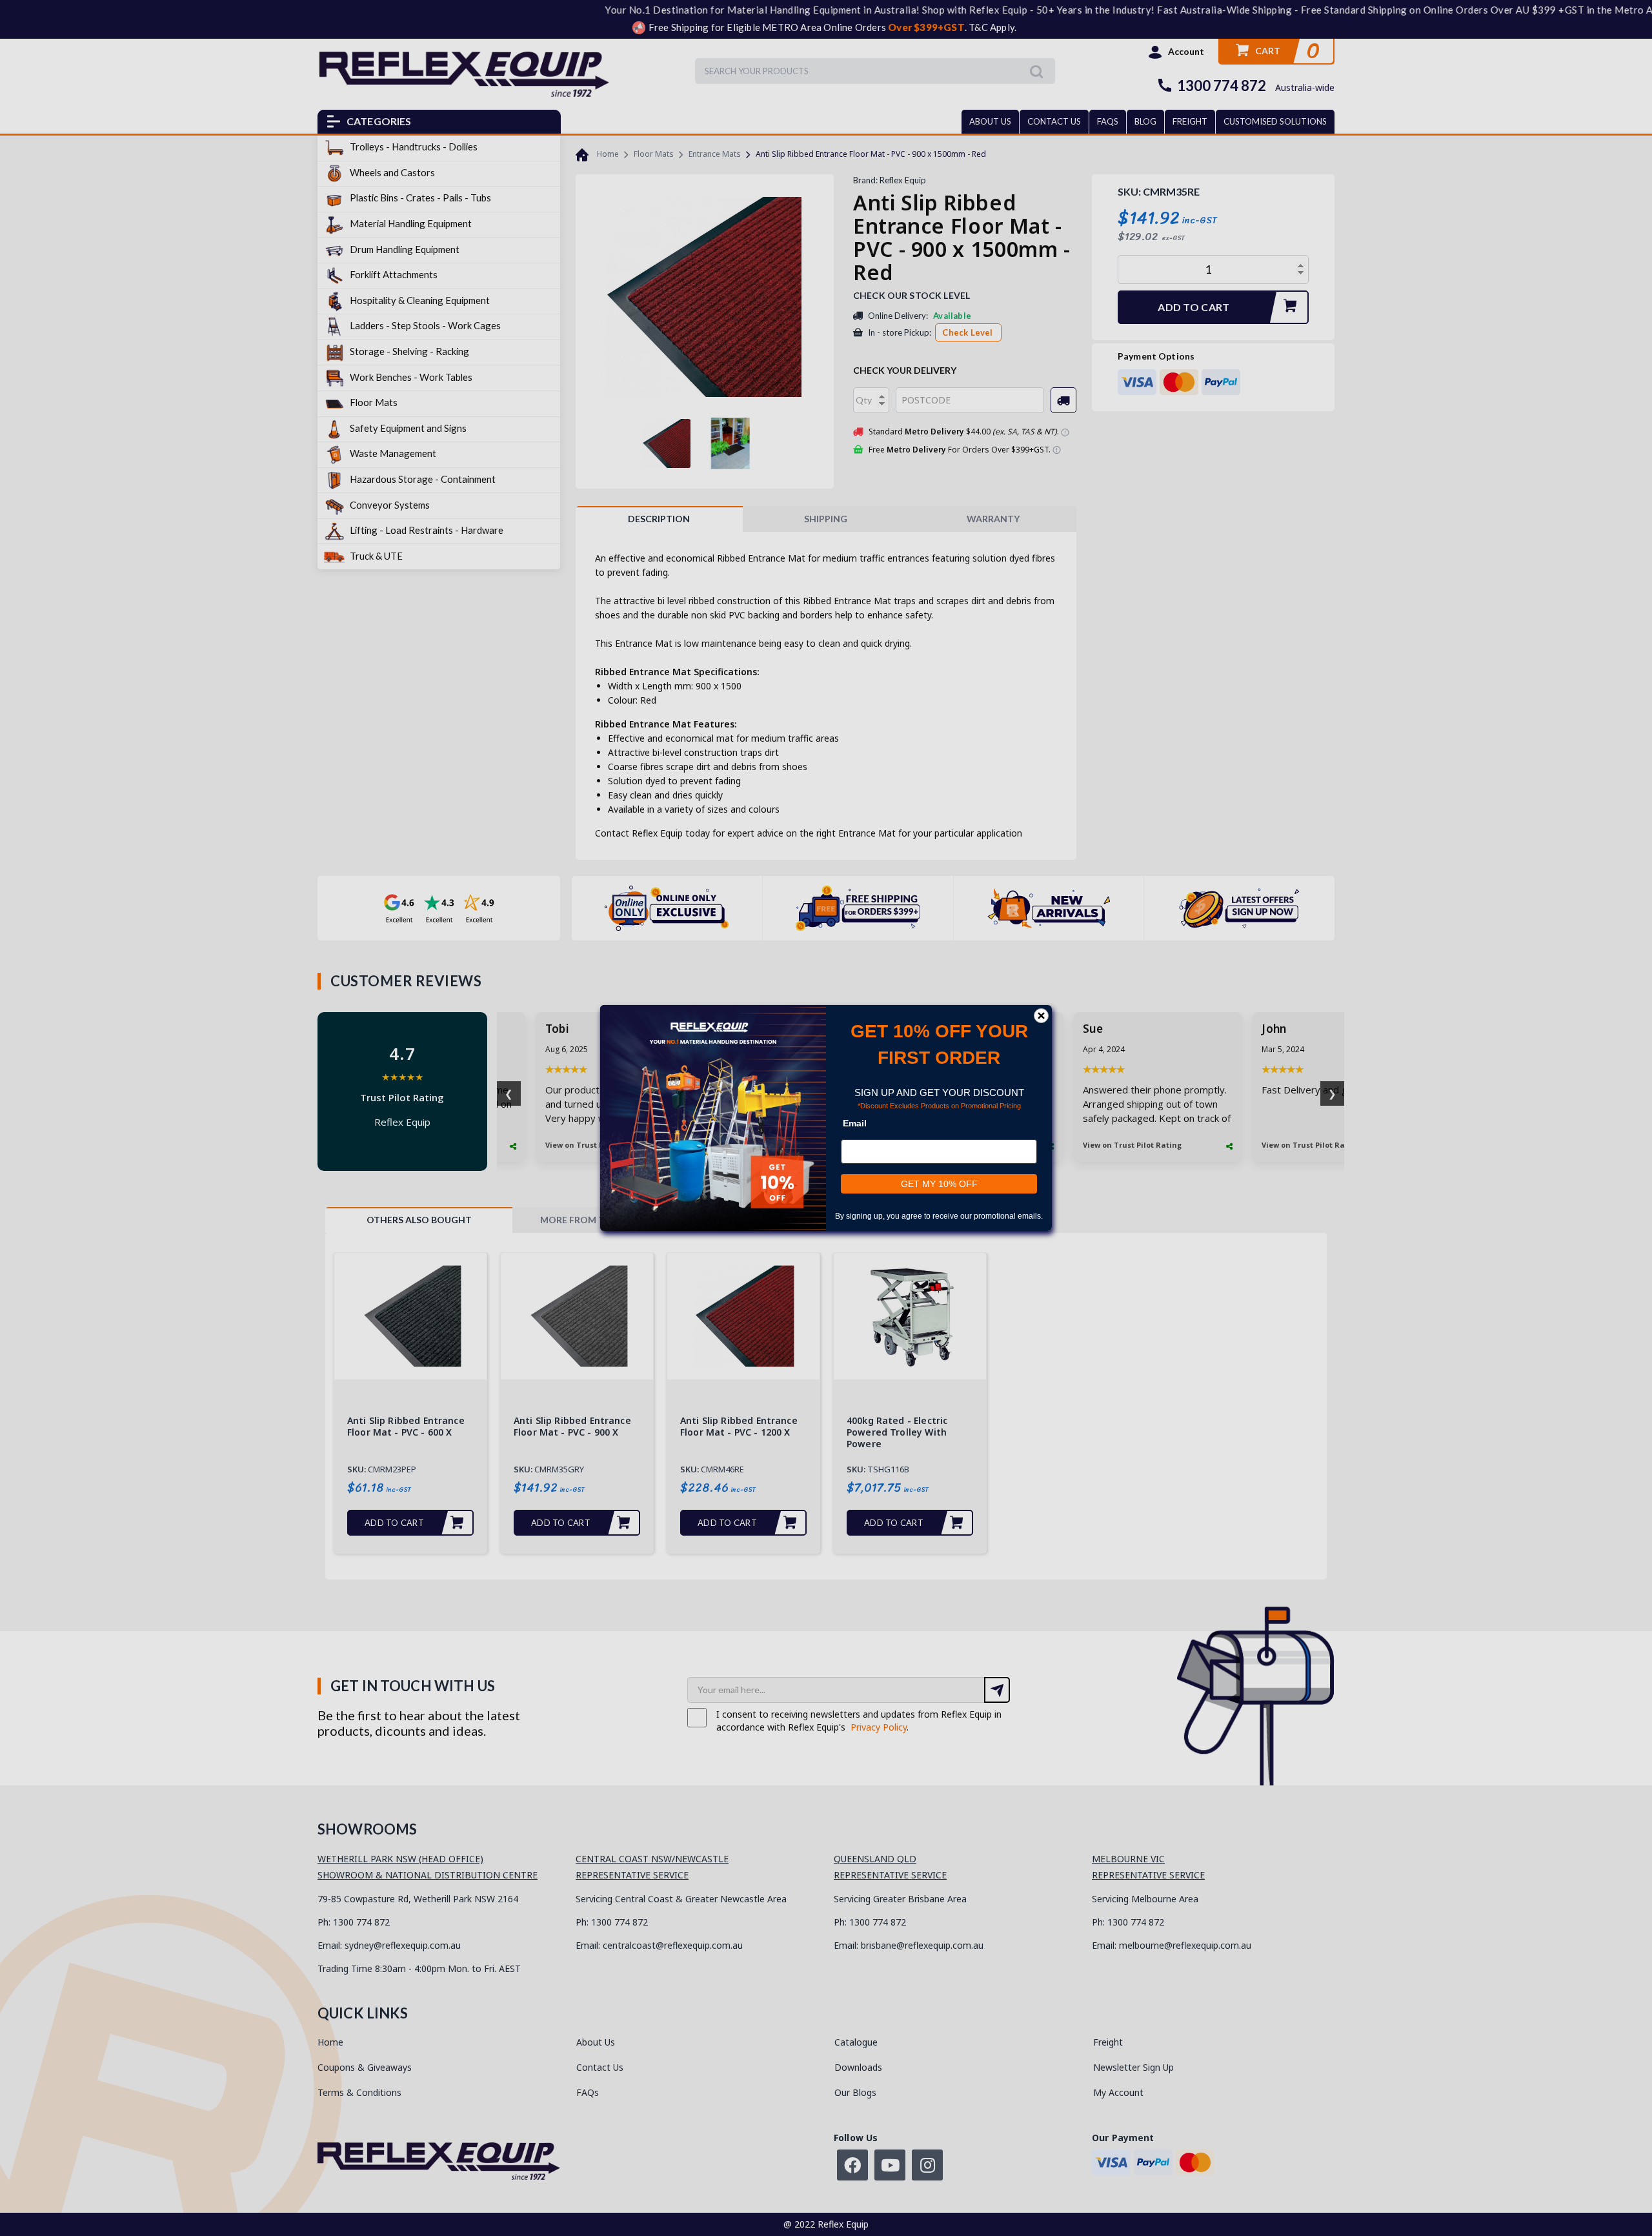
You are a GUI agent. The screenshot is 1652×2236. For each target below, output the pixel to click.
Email (855, 1123)
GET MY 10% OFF (939, 1184)
